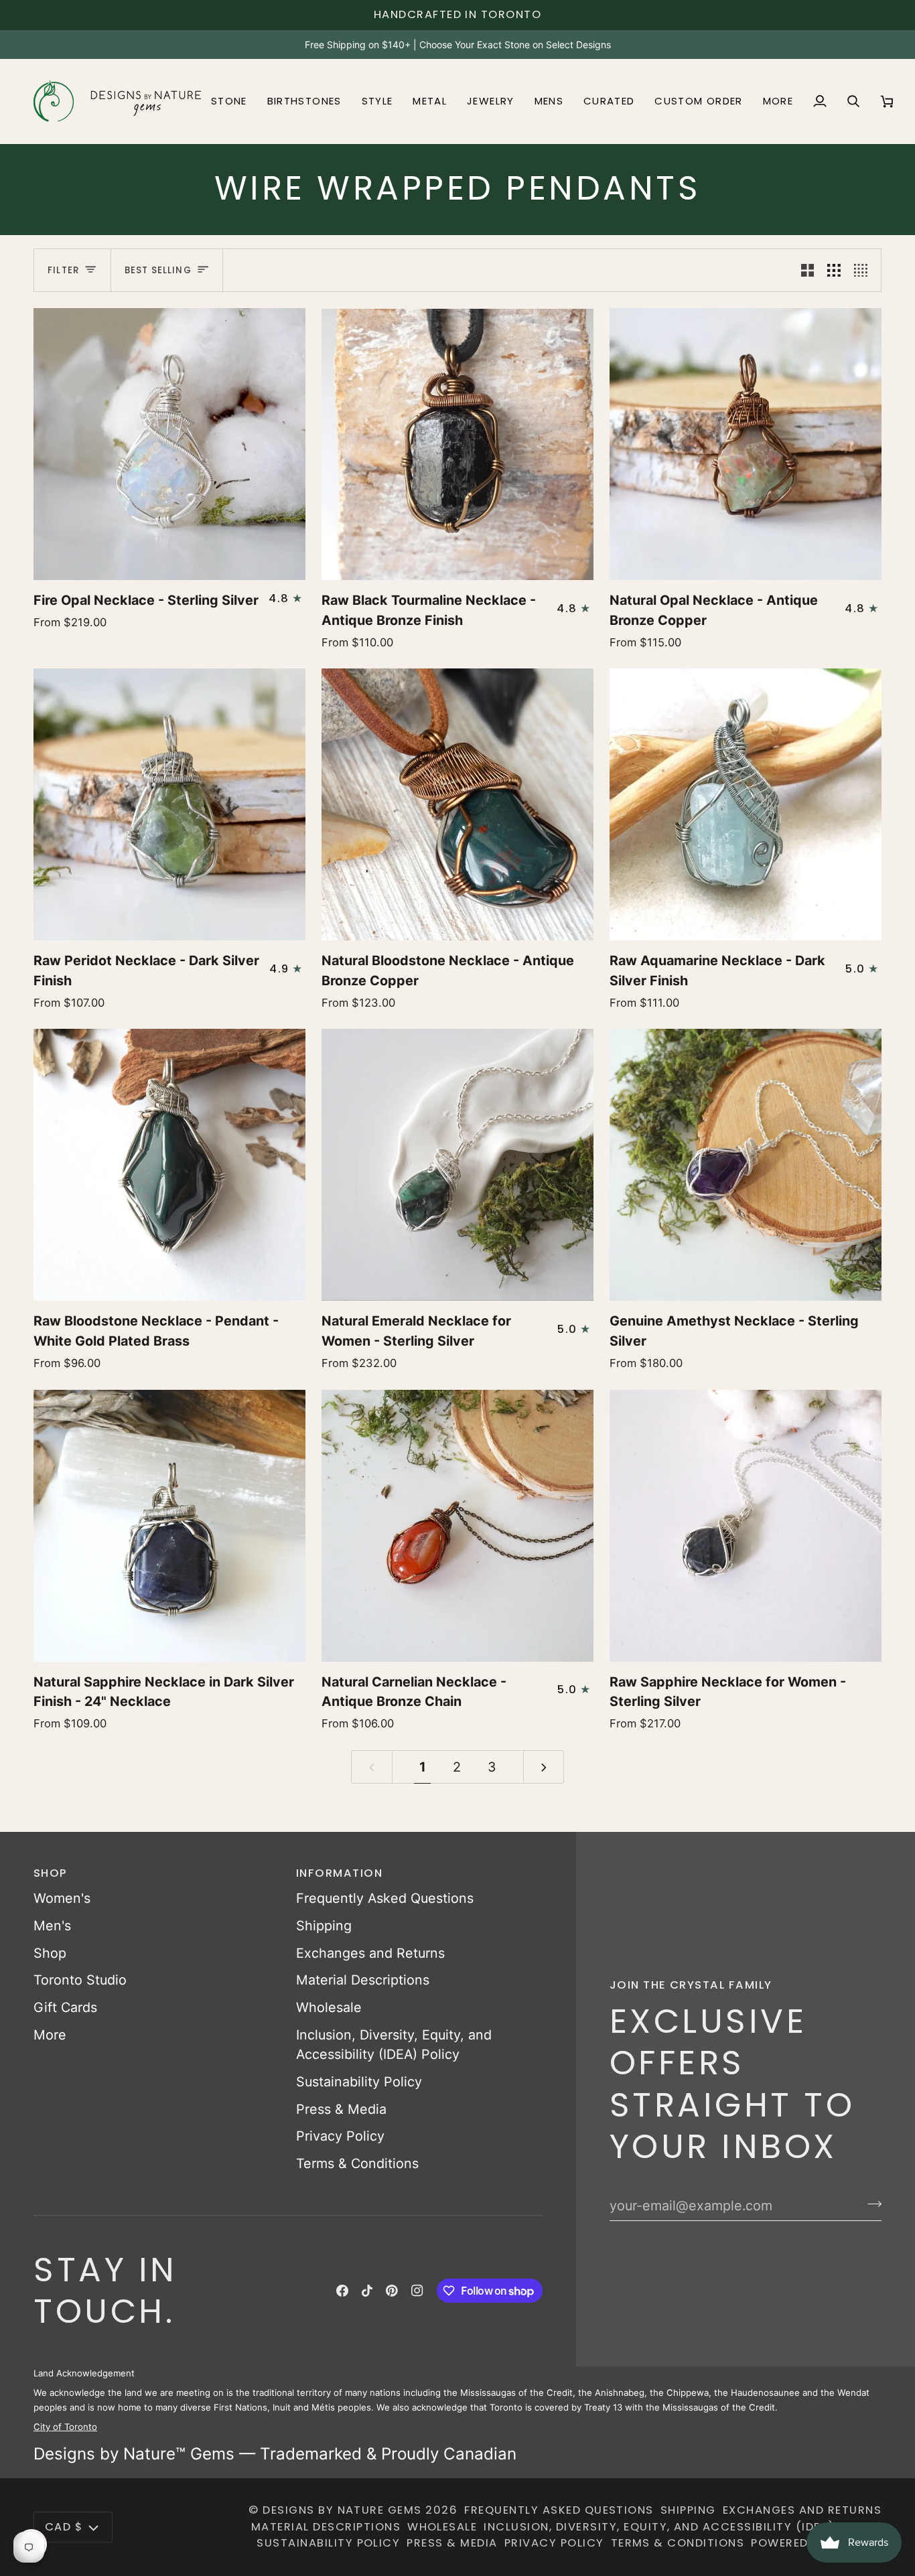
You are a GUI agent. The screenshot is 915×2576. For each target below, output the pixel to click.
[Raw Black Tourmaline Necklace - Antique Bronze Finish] (457, 444)
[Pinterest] (392, 2291)
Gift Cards (65, 2007)
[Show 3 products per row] (834, 270)
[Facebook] (342, 2291)
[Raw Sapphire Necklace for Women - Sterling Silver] (746, 1526)
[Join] (870, 2204)
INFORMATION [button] (339, 1873)
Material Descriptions (363, 1980)
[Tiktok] (367, 2291)
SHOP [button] (51, 1873)
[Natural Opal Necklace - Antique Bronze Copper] (746, 444)
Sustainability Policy (359, 2082)
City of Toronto (65, 2427)
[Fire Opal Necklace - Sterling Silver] (169, 444)
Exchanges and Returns (370, 1953)
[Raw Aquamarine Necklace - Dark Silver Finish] (746, 804)
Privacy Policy (340, 2136)
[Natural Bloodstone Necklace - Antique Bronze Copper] (457, 804)
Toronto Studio (80, 1980)
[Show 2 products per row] (808, 270)
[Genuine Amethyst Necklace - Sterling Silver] (746, 1165)
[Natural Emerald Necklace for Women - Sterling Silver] (457, 1165)
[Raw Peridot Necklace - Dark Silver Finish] (169, 804)
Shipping (324, 1926)
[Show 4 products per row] (864, 270)
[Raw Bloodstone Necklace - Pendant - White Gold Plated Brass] (169, 1165)
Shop (50, 1953)
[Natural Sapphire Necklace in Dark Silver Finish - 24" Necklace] (169, 1526)
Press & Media (341, 2109)
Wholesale (329, 2007)
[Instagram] (417, 2291)
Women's (62, 1898)
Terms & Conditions (357, 2163)
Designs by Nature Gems (342, 2510)
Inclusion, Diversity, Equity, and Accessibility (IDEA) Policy (683, 2527)
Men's (52, 1926)
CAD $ (64, 2527)
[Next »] (544, 1767)
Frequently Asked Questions (385, 1898)
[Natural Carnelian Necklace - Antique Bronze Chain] (457, 1526)
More (50, 2035)
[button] (229, 101)
